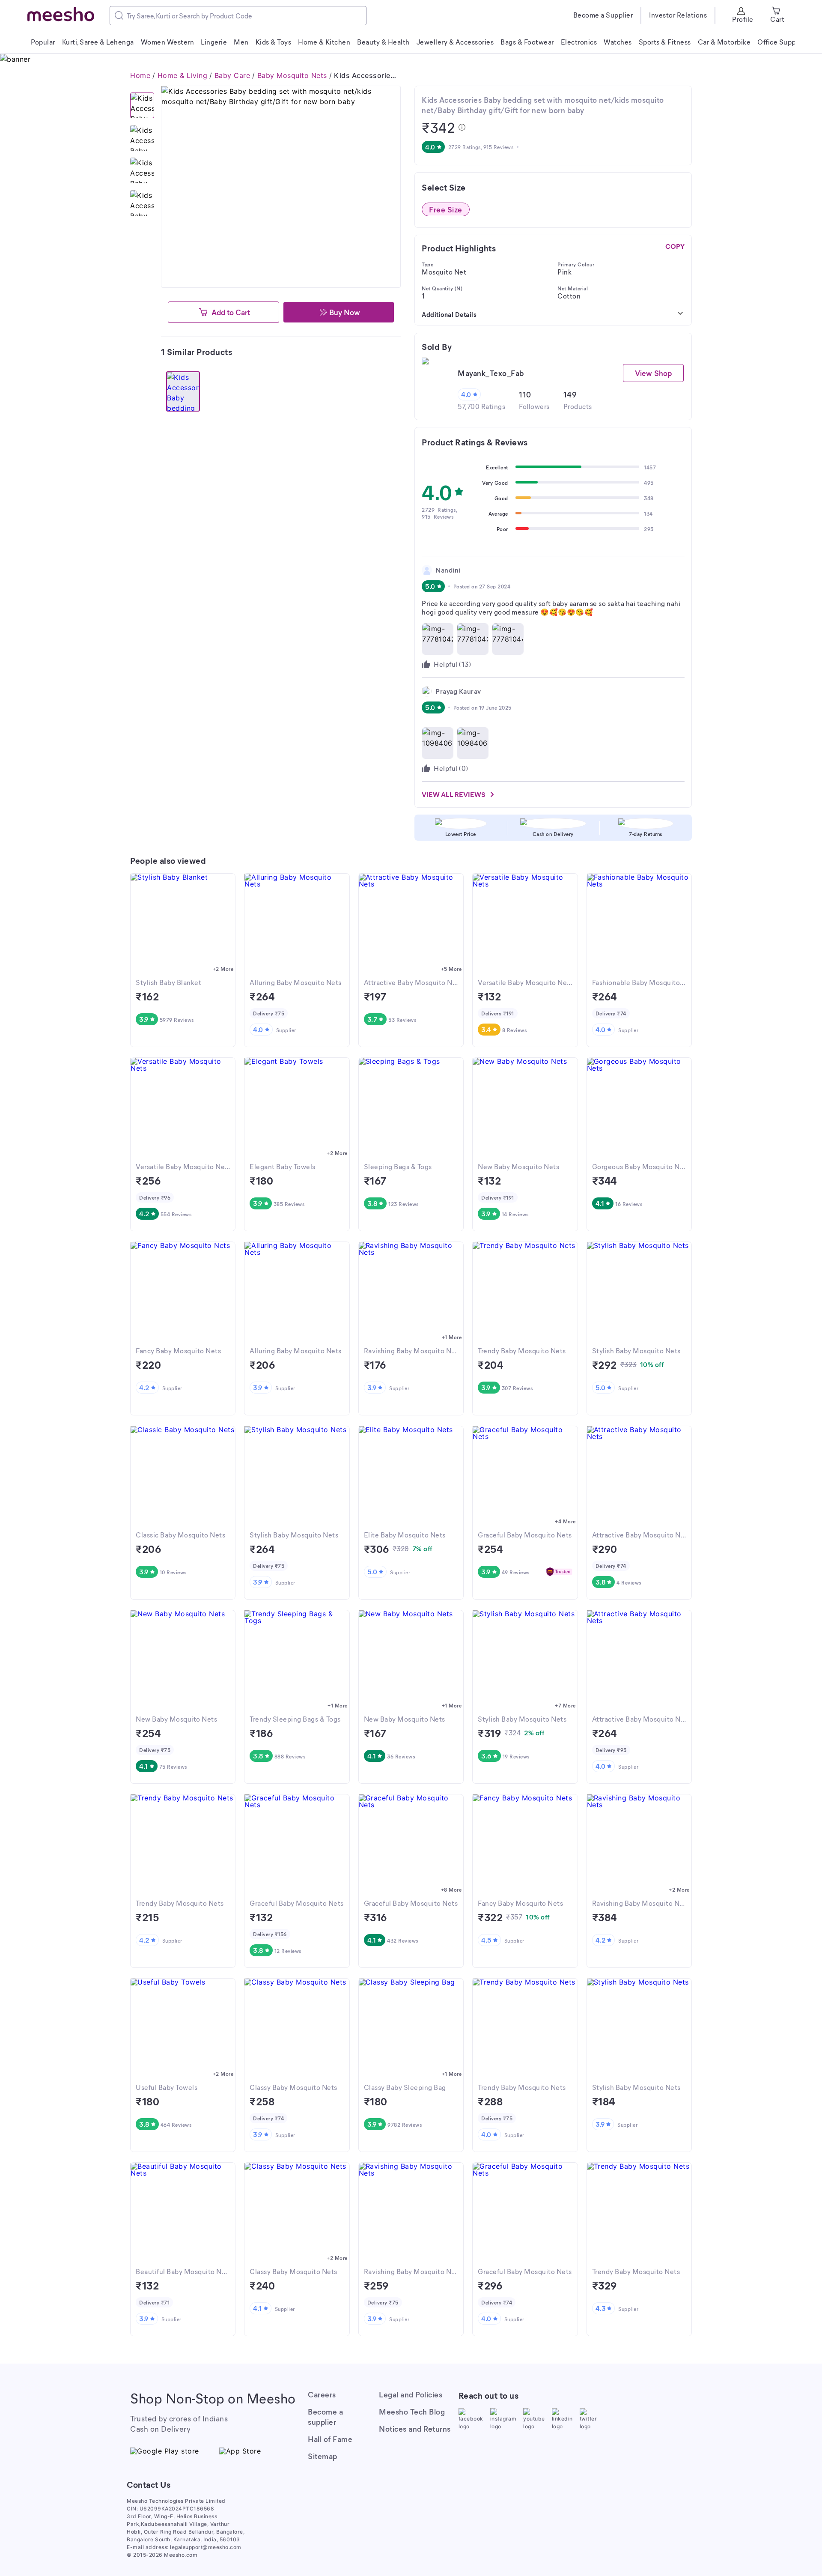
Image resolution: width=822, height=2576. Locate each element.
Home (140, 75)
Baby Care (232, 75)
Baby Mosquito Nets (292, 75)
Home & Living (183, 75)
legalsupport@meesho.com (206, 2547)
